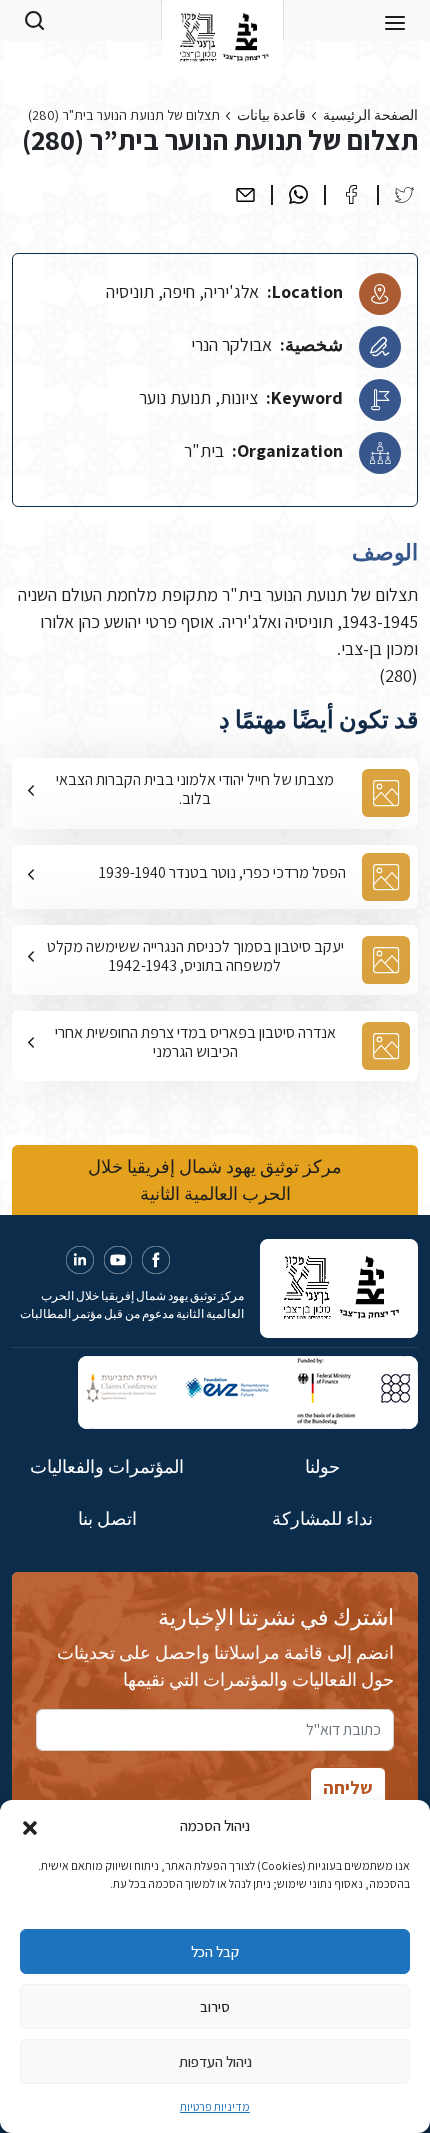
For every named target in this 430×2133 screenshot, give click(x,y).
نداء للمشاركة (322, 1518)
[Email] (245, 194)
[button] (30, 1826)
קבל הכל (215, 1951)
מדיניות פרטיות (215, 2106)
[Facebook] (351, 194)
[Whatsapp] (298, 194)
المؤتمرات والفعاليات (107, 1466)
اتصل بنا (107, 1518)
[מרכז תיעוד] (222, 20)
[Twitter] (404, 194)
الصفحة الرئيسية (370, 115)
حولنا (322, 1466)
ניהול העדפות (215, 2061)
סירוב (215, 2006)
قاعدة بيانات (271, 115)
